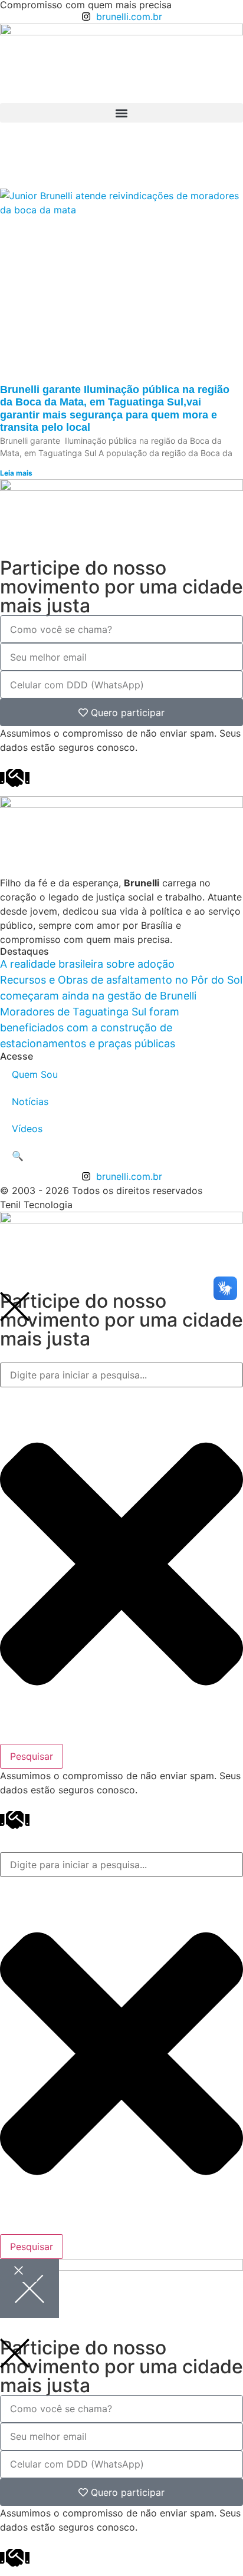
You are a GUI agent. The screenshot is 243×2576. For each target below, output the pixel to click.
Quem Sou (35, 1074)
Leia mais (16, 473)
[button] (121, 113)
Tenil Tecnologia (36, 1205)
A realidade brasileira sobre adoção (87, 964)
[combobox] (121, 1375)
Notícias (30, 1101)
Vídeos (27, 1129)
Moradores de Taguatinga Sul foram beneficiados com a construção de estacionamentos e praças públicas (90, 1028)
